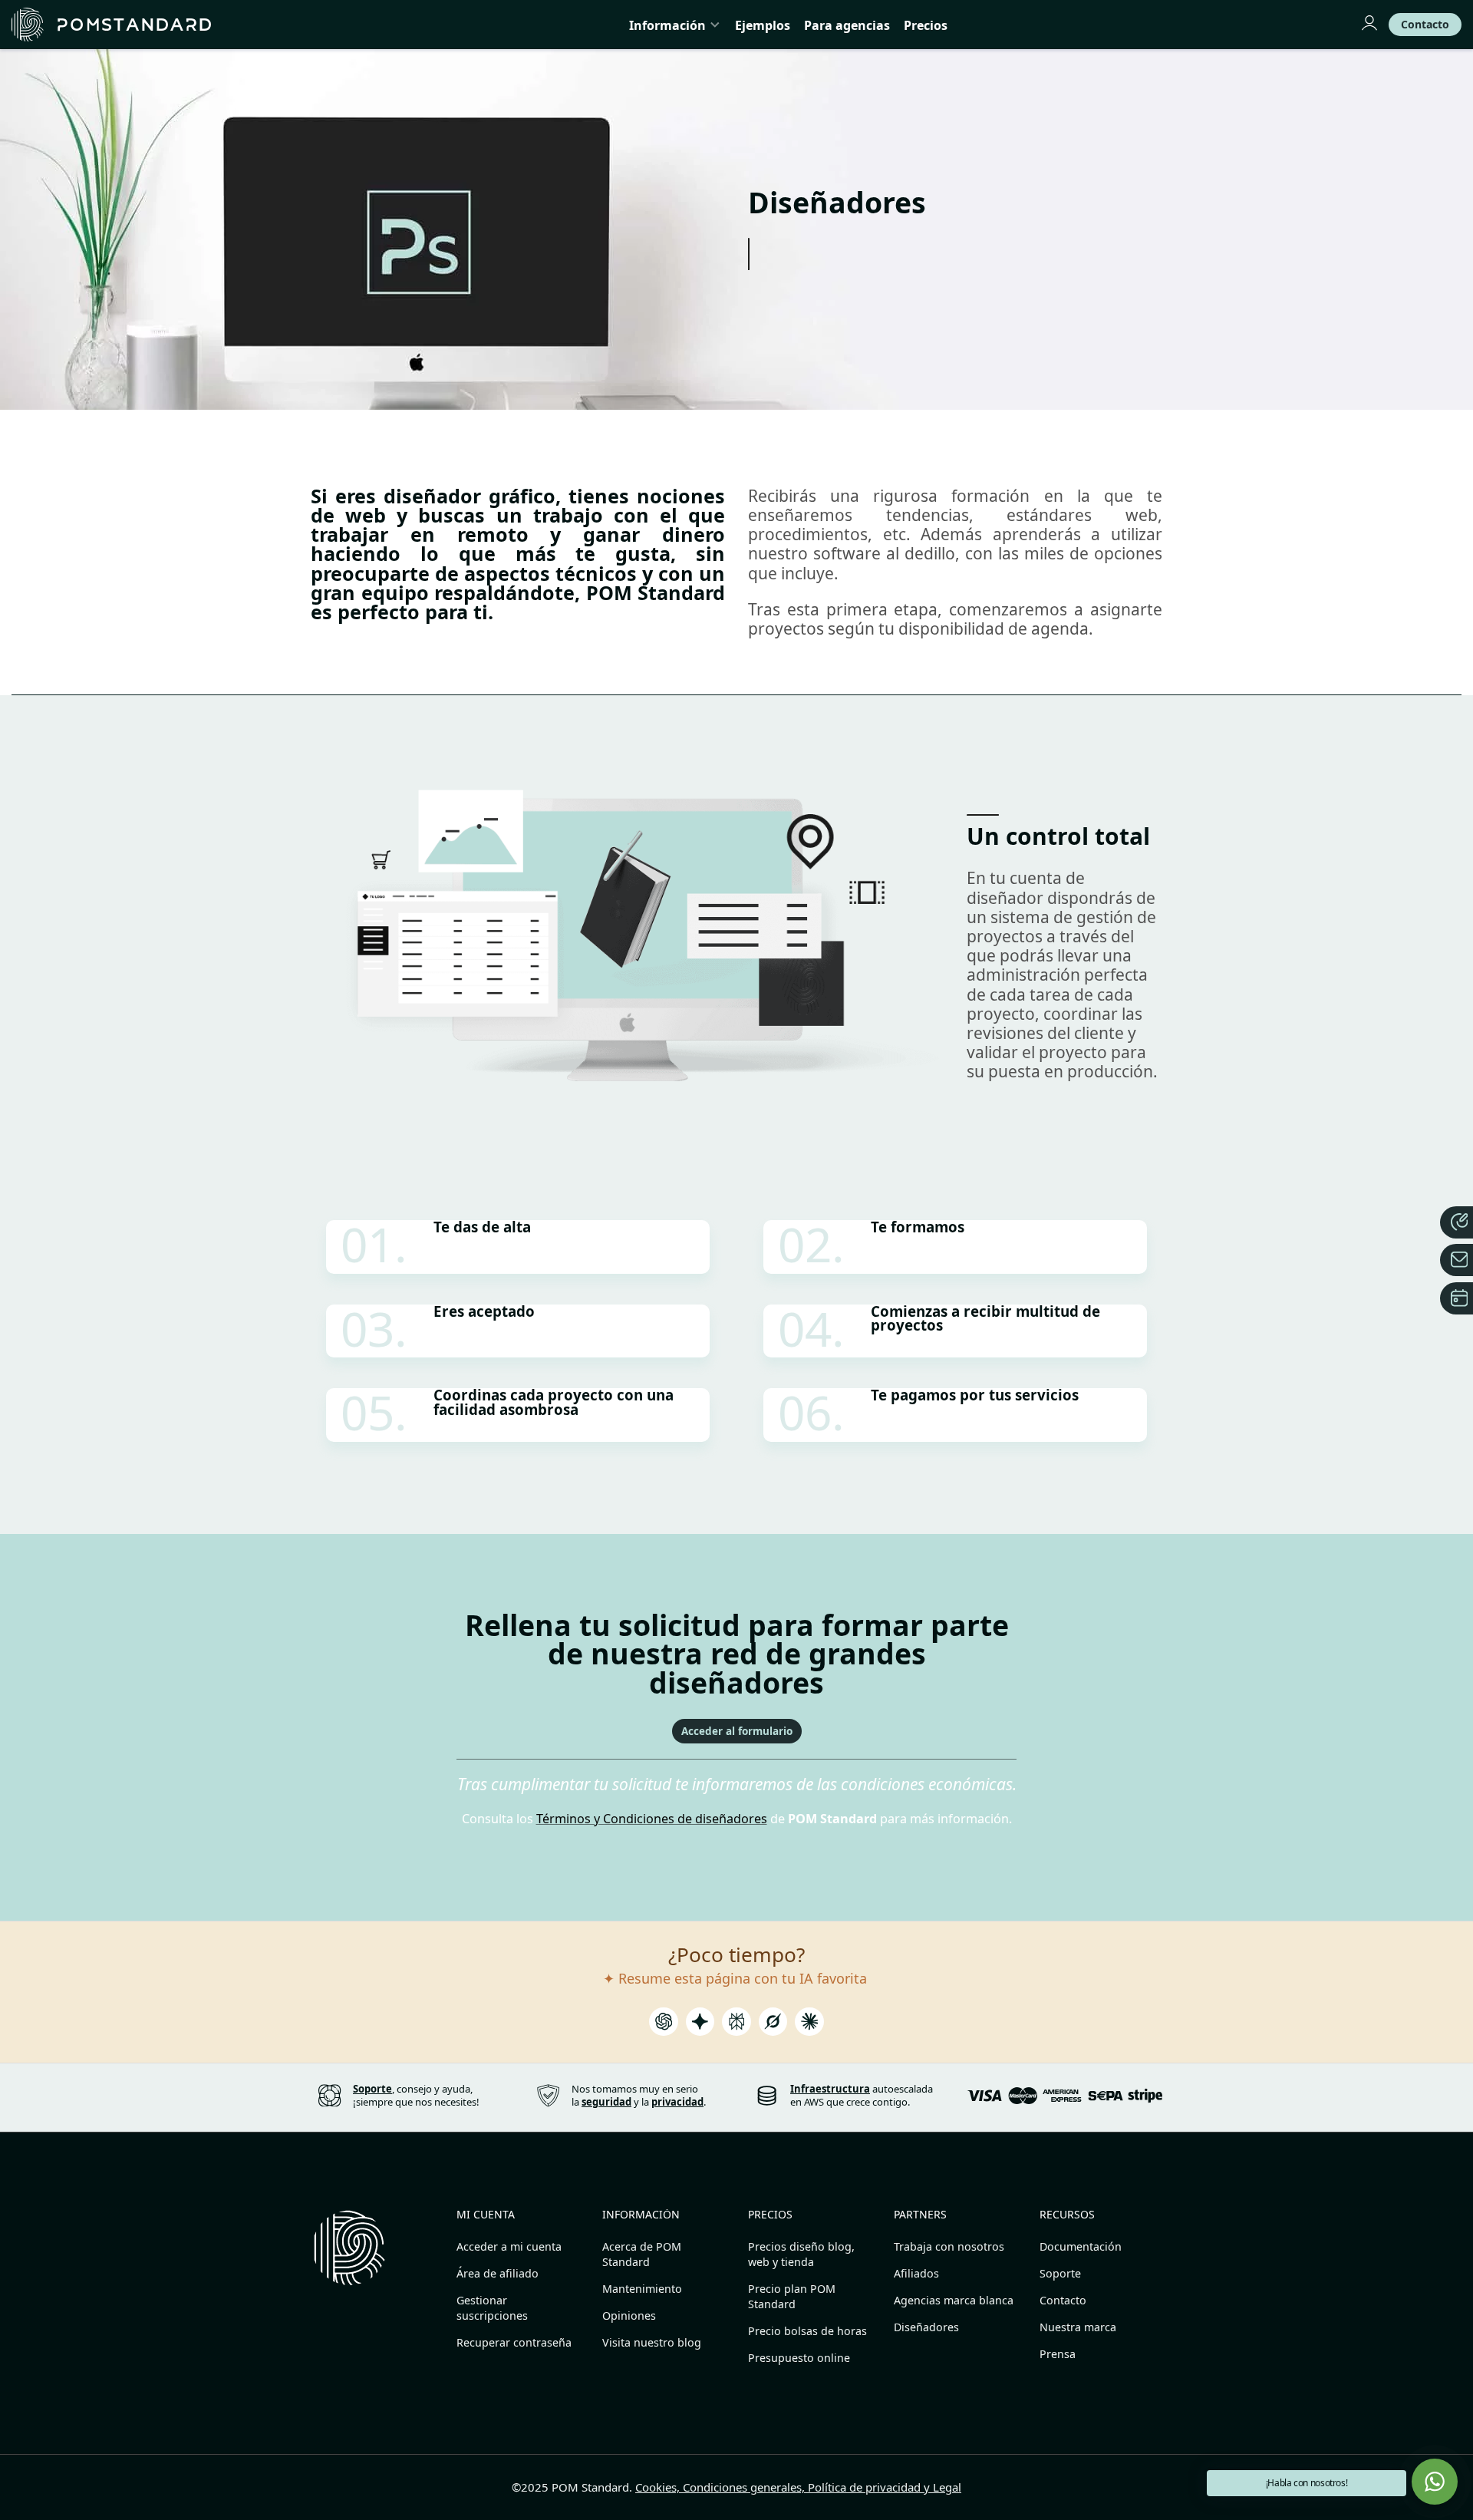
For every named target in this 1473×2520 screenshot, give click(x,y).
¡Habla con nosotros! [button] (1307, 2483)
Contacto (1063, 2300)
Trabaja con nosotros (949, 2246)
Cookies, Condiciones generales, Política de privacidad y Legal (798, 2487)
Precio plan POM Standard (792, 2296)
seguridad (606, 2102)
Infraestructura (830, 2089)
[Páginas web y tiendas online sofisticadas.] (111, 25)
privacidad (677, 2102)
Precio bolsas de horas (807, 2331)
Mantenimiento (642, 2289)
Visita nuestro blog (652, 2342)
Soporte (1060, 2273)
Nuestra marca (1078, 2327)
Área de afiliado (498, 2273)
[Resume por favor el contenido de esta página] (664, 2026)
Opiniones (629, 2315)
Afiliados (916, 2273)
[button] (1435, 2482)
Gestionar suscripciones (492, 2308)
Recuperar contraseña (514, 2342)
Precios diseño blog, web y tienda (801, 2254)
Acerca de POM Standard (642, 2254)
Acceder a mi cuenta (509, 2246)
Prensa (1058, 2354)
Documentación (1081, 2246)
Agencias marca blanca (954, 2300)
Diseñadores (926, 2327)
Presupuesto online (799, 2358)
